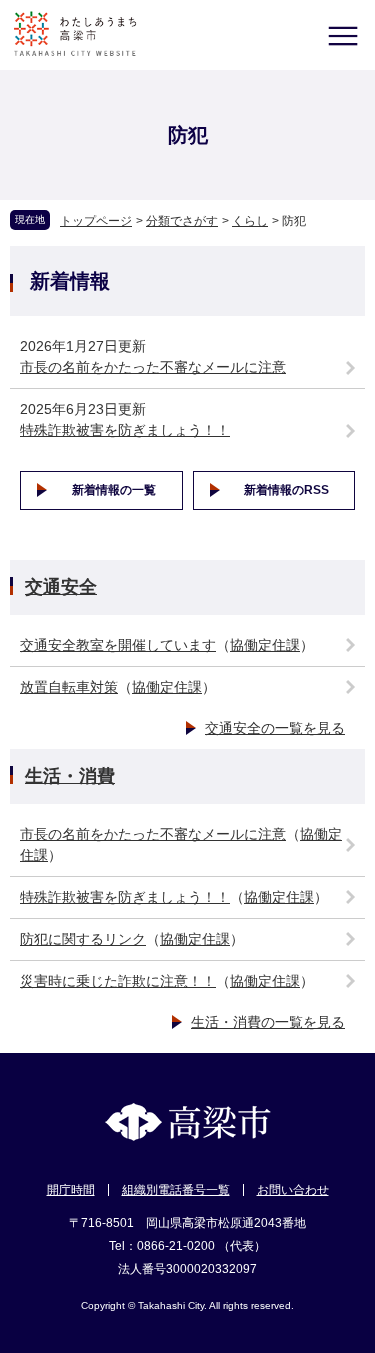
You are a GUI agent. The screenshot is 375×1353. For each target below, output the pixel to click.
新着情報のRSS (286, 490)
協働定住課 (265, 645)
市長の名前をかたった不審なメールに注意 (153, 367)
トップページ (96, 221)
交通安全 (61, 587)
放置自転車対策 (69, 687)
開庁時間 (71, 1190)
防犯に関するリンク (83, 939)
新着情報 (70, 281)
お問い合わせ (293, 1190)
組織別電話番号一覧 (176, 1190)
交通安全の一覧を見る (275, 728)
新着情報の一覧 (114, 490)
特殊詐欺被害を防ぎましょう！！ (125, 430)
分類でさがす (182, 221)
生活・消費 (70, 776)
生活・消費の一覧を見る (268, 1022)
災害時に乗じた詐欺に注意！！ (118, 981)
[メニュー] (342, 35)
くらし (250, 221)
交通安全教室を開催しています (118, 645)
